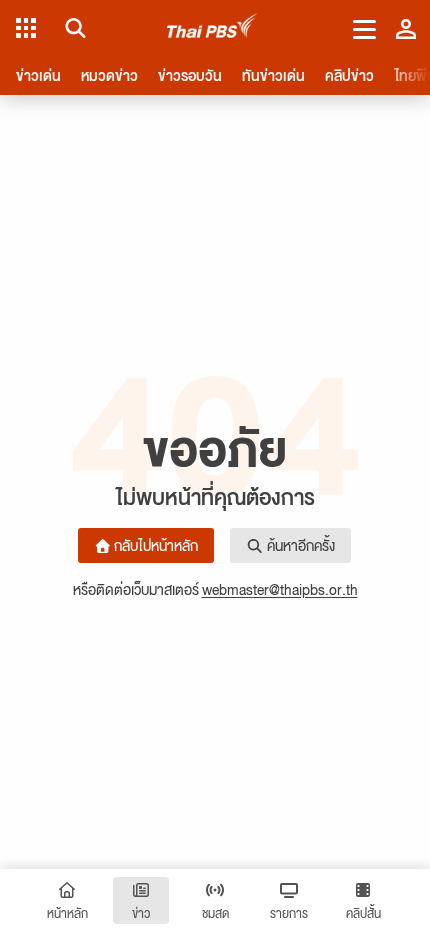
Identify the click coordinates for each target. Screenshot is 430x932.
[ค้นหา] (72, 28)
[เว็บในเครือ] (26, 28)
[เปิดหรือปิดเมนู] (364, 28)
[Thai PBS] (212, 28)
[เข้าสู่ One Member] (406, 28)
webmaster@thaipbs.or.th (280, 589)
